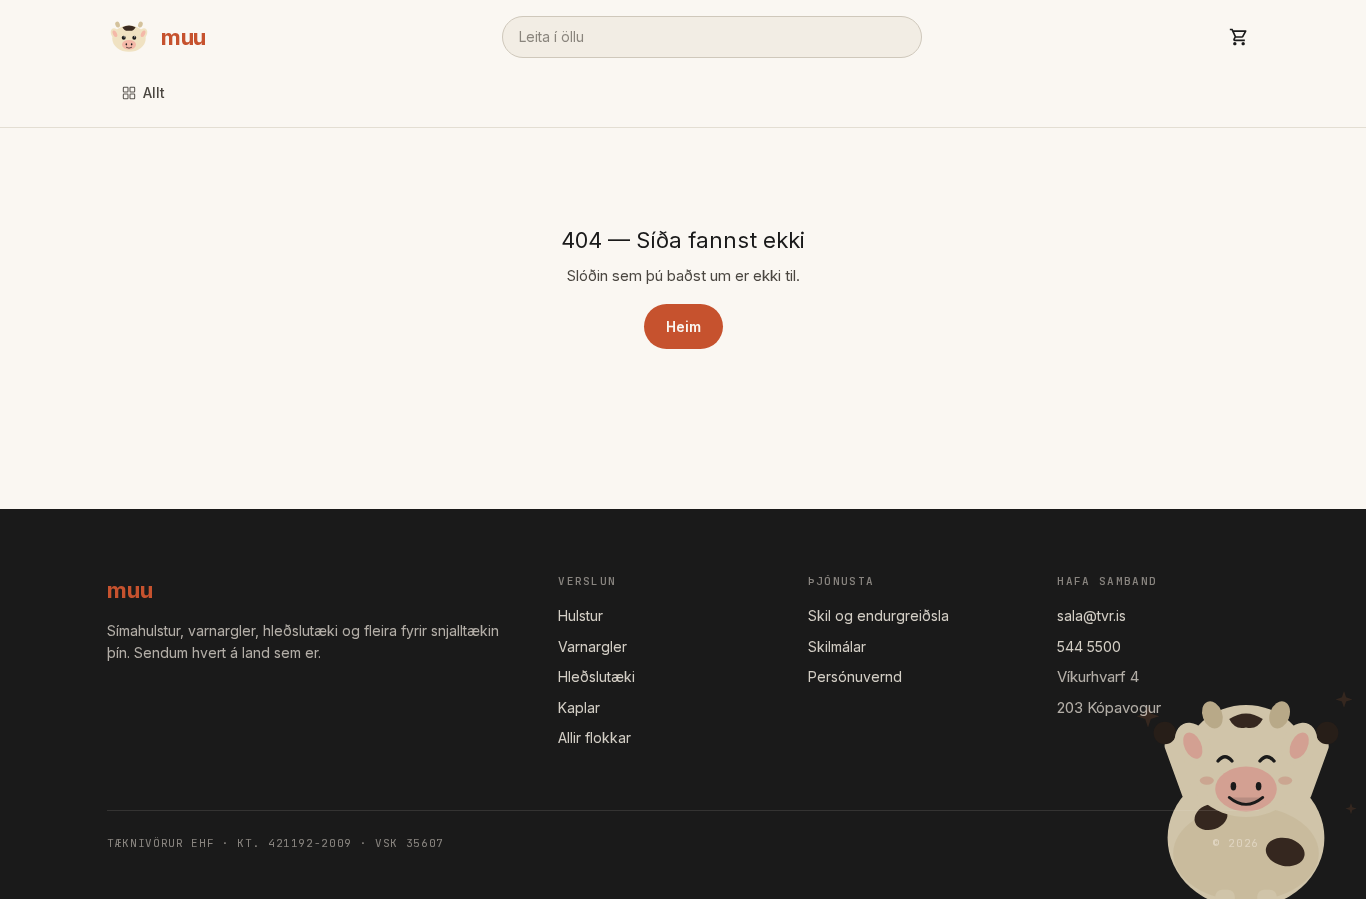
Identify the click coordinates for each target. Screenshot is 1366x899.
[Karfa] (1239, 37)
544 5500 (1089, 646)
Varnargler (592, 646)
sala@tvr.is (1091, 615)
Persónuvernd (855, 676)
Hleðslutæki (596, 676)
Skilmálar (837, 646)
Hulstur (580, 615)
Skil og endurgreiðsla (878, 615)
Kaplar (579, 707)
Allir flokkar (594, 737)
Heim (683, 326)
